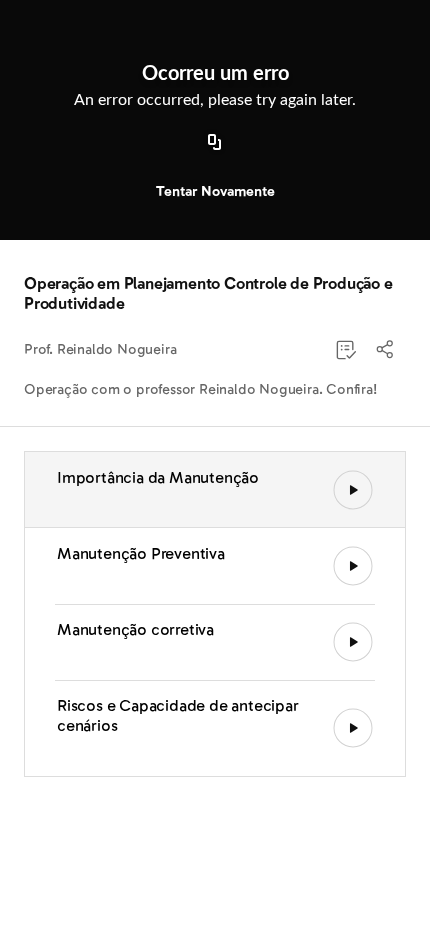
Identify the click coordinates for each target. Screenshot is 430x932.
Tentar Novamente (215, 191)
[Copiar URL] (215, 143)
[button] (386, 350)
